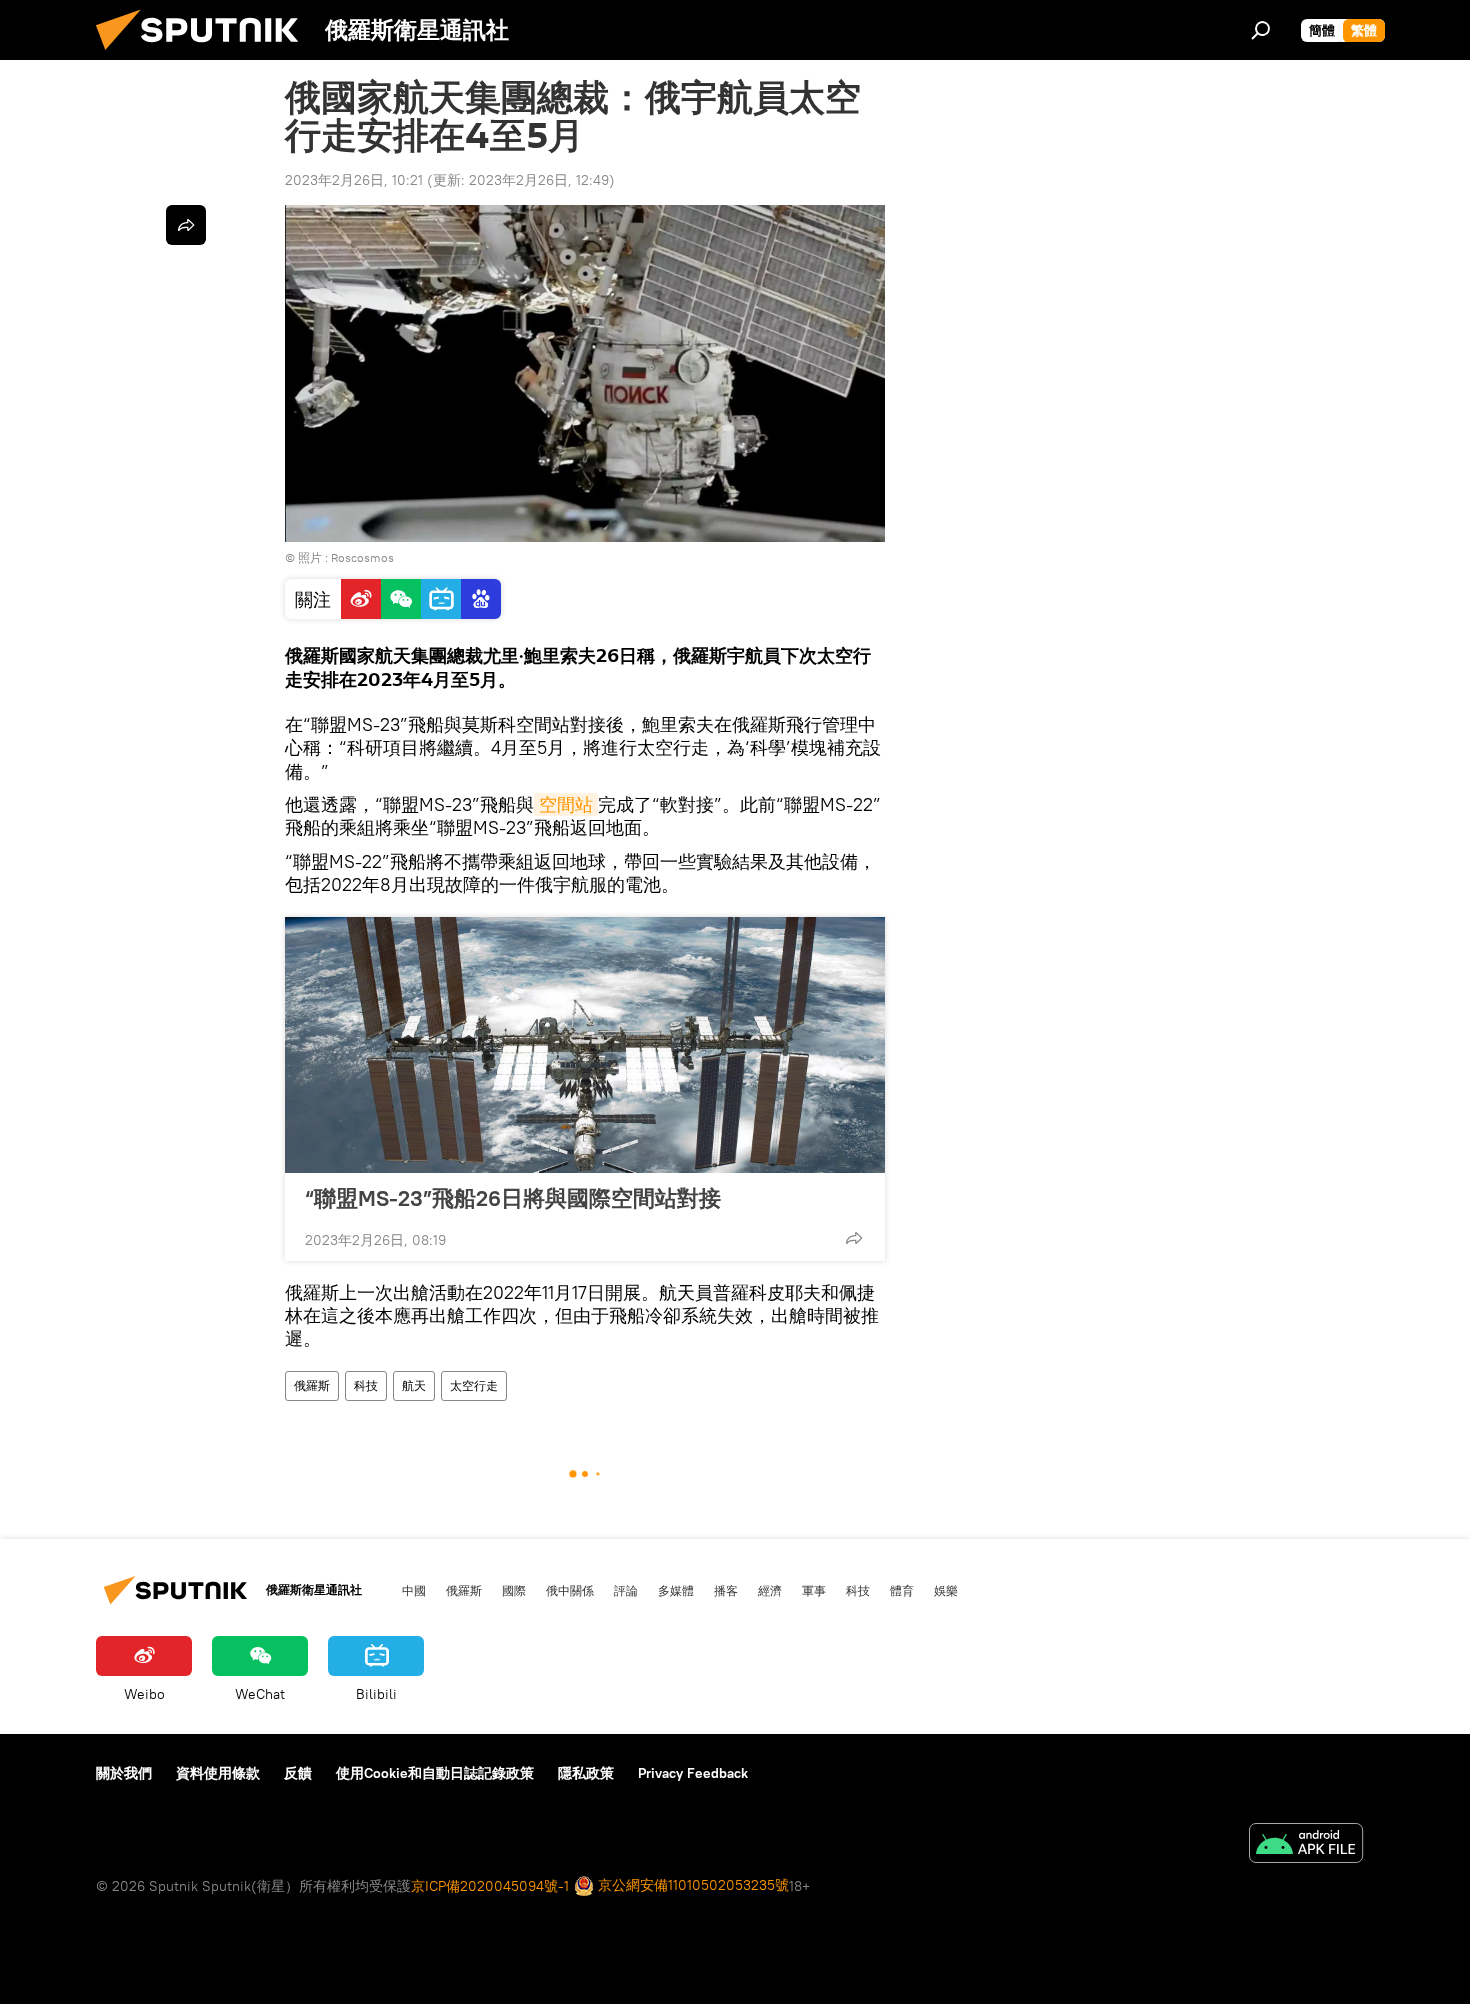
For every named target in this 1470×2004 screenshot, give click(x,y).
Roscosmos (362, 557)
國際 (514, 1590)
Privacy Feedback (693, 1773)
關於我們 (124, 1773)
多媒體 (676, 1590)
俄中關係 (570, 1590)
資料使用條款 (218, 1773)
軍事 (814, 1590)
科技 (366, 1385)
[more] (854, 1238)
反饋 (298, 1773)
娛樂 (946, 1590)
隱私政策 (586, 1773)
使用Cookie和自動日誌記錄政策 (435, 1773)
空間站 (566, 804)
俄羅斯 (312, 1385)
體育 (902, 1590)
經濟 (770, 1590)
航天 (414, 1385)
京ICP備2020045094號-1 (490, 1886)
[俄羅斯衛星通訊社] (205, 55)
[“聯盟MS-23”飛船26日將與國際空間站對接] (585, 1045)
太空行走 (474, 1385)
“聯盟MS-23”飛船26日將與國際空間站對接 (513, 1198)
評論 (626, 1590)
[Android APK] (1306, 1845)
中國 (414, 1590)
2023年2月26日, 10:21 (354, 180)
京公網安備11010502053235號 (691, 1885)
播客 (726, 1590)
